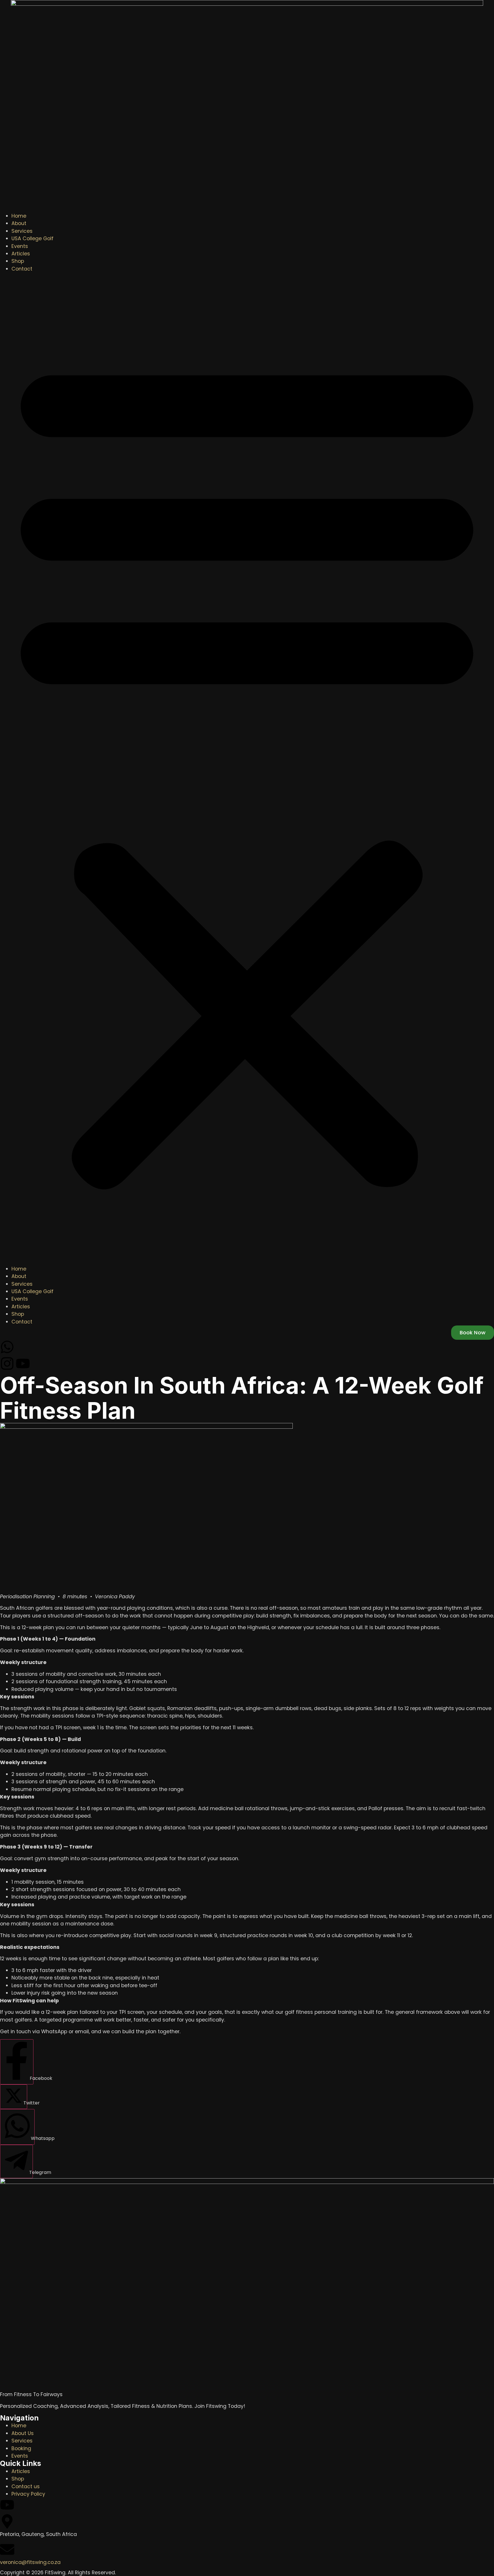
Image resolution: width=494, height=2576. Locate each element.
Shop (18, 261)
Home (19, 216)
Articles (21, 254)
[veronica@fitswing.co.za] (7, 2549)
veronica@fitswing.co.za (30, 2562)
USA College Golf (32, 238)
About (19, 223)
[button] (247, 769)
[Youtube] (23, 1363)
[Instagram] (7, 1363)
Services (22, 231)
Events (20, 246)
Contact (22, 269)
